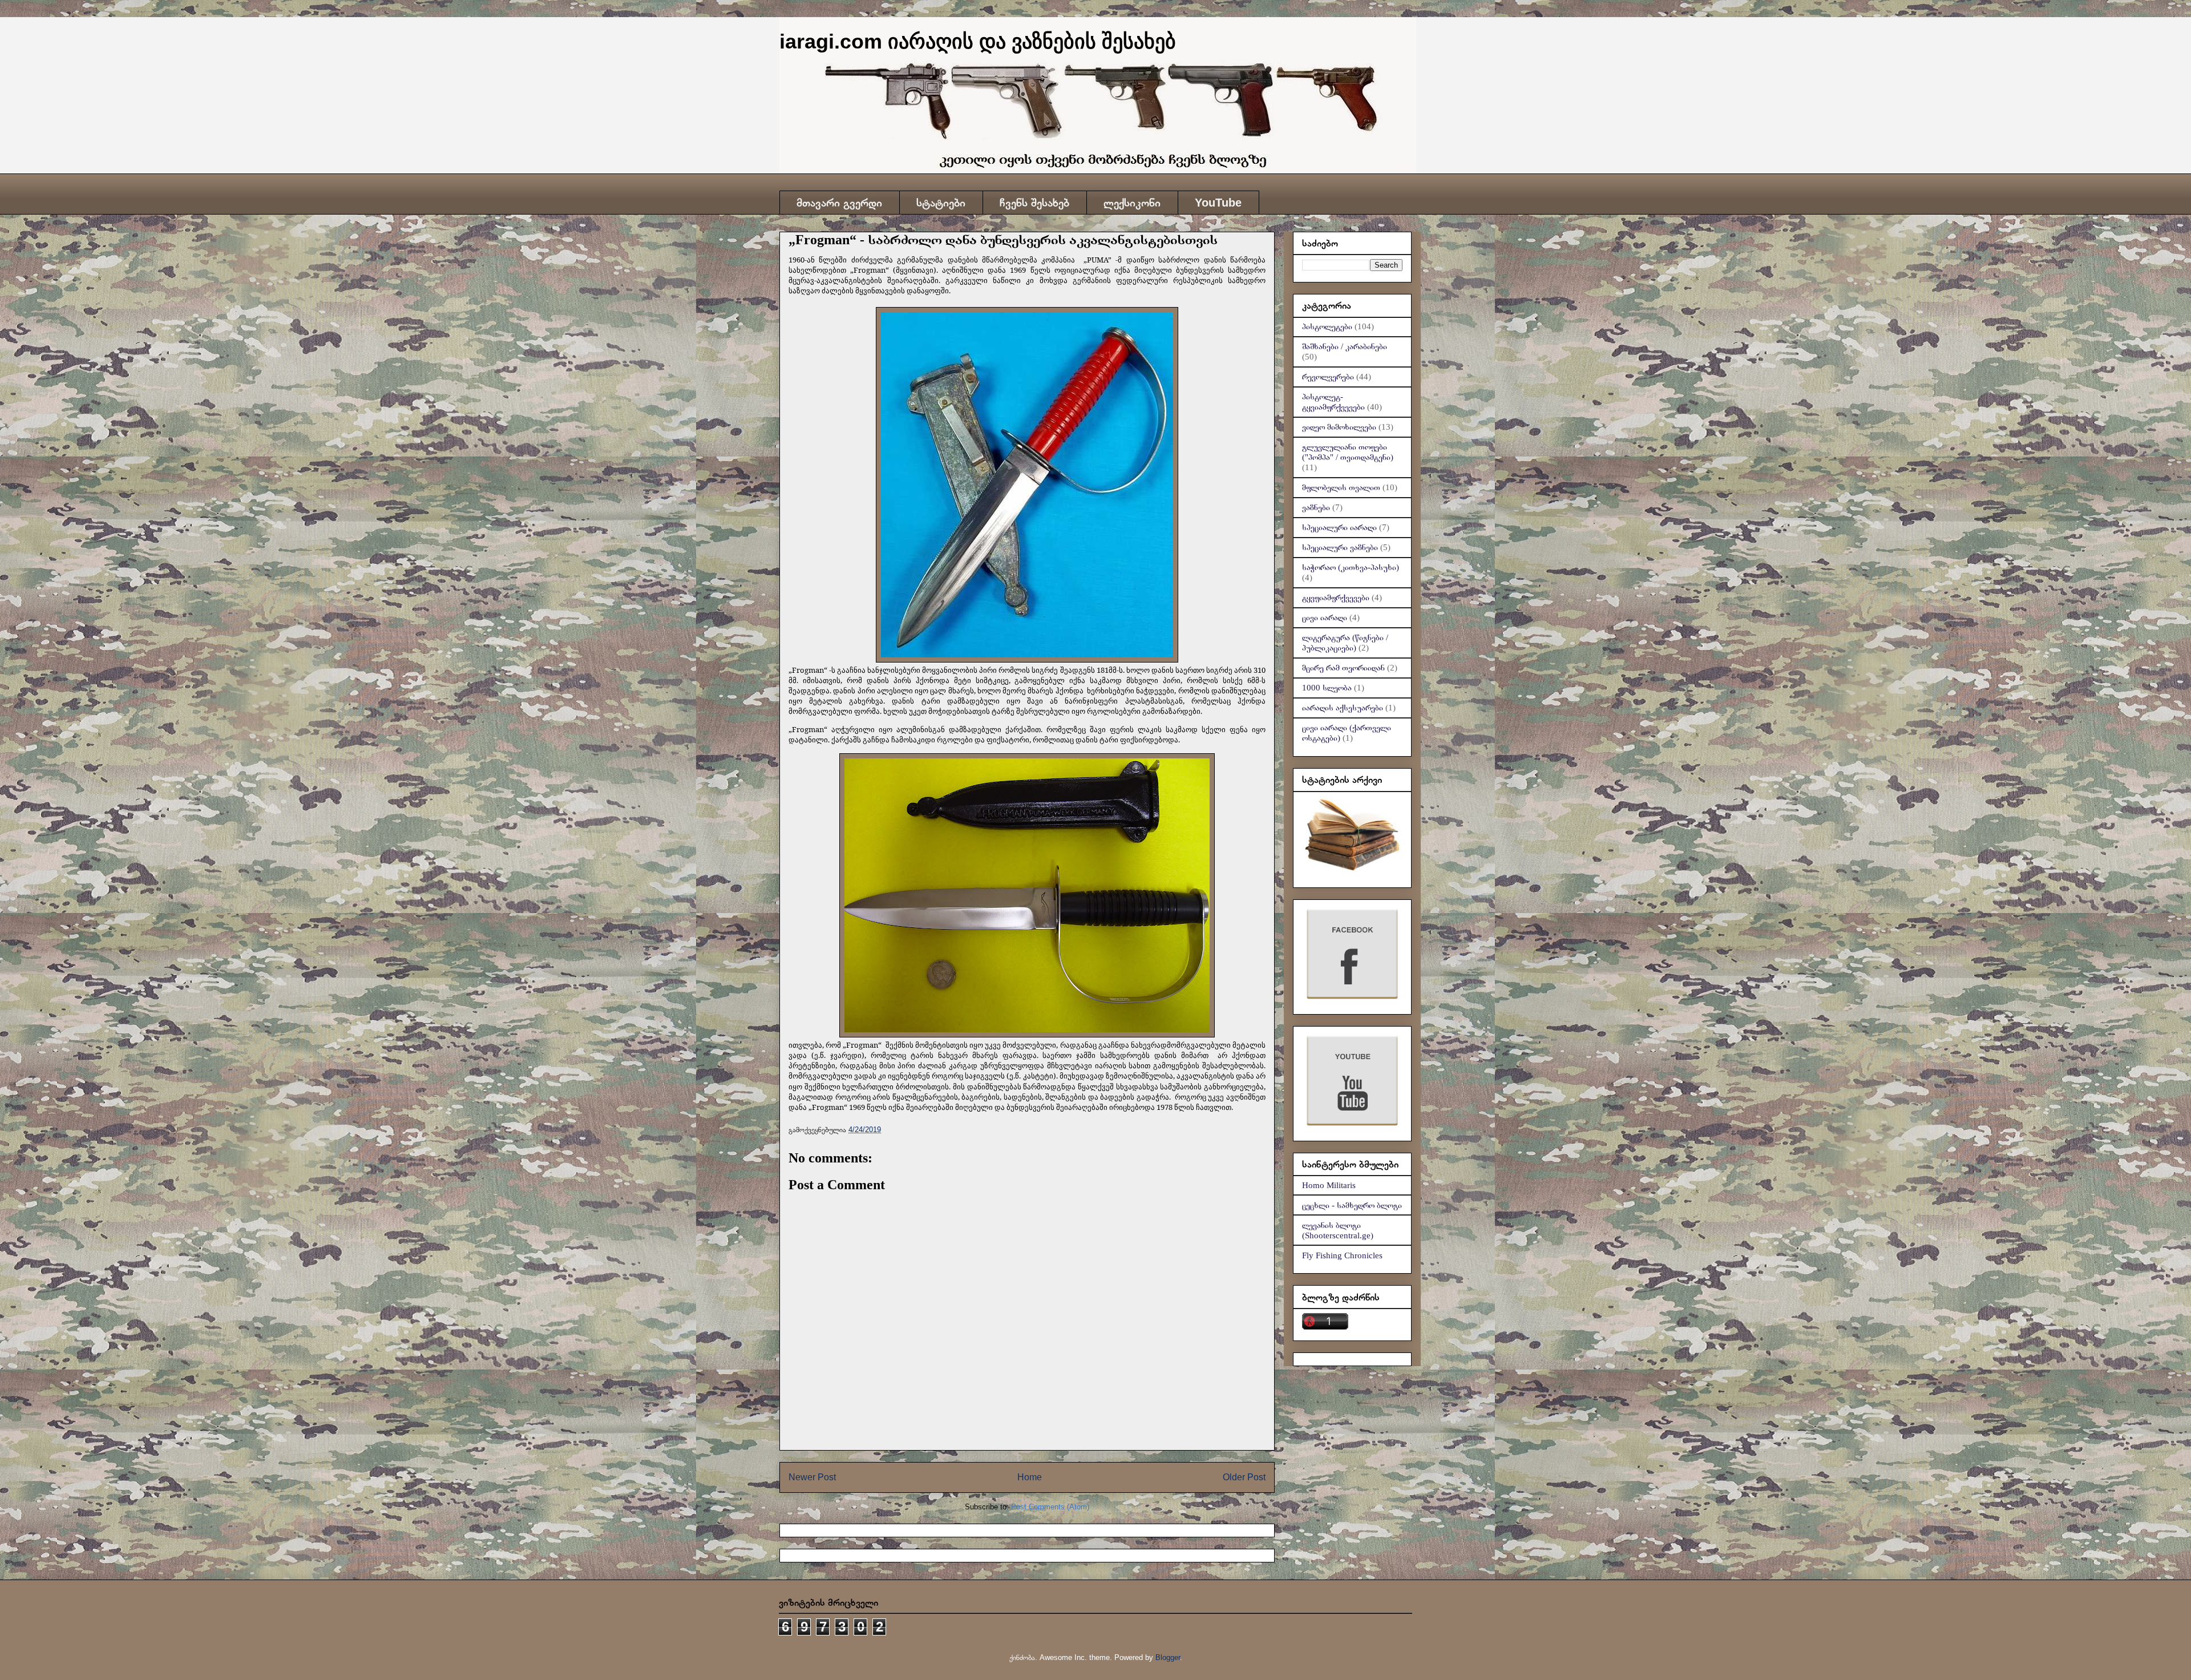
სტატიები (941, 203)
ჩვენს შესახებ (1034, 203)
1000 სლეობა (1327, 688)
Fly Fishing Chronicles (1342, 1255)
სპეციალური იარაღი (1339, 527)
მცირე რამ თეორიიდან (1343, 668)
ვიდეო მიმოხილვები (1339, 427)
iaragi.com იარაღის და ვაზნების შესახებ (978, 41)
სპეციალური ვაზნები (1340, 547)
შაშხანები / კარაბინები (1345, 346)
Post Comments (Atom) (1050, 1507)
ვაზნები (1316, 507)
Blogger (1168, 1657)
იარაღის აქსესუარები (1343, 708)
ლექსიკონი (1132, 203)
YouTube (1218, 203)
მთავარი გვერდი (839, 203)
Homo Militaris (1329, 1185)
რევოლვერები (1328, 377)
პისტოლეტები (1327, 326)
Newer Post (812, 1477)
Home (1030, 1477)
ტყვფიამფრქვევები (1336, 597)
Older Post (1244, 1477)
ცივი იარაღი (1325, 617)
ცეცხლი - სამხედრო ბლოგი (1352, 1205)
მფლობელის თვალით (1341, 487)
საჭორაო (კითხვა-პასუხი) (1351, 567)
